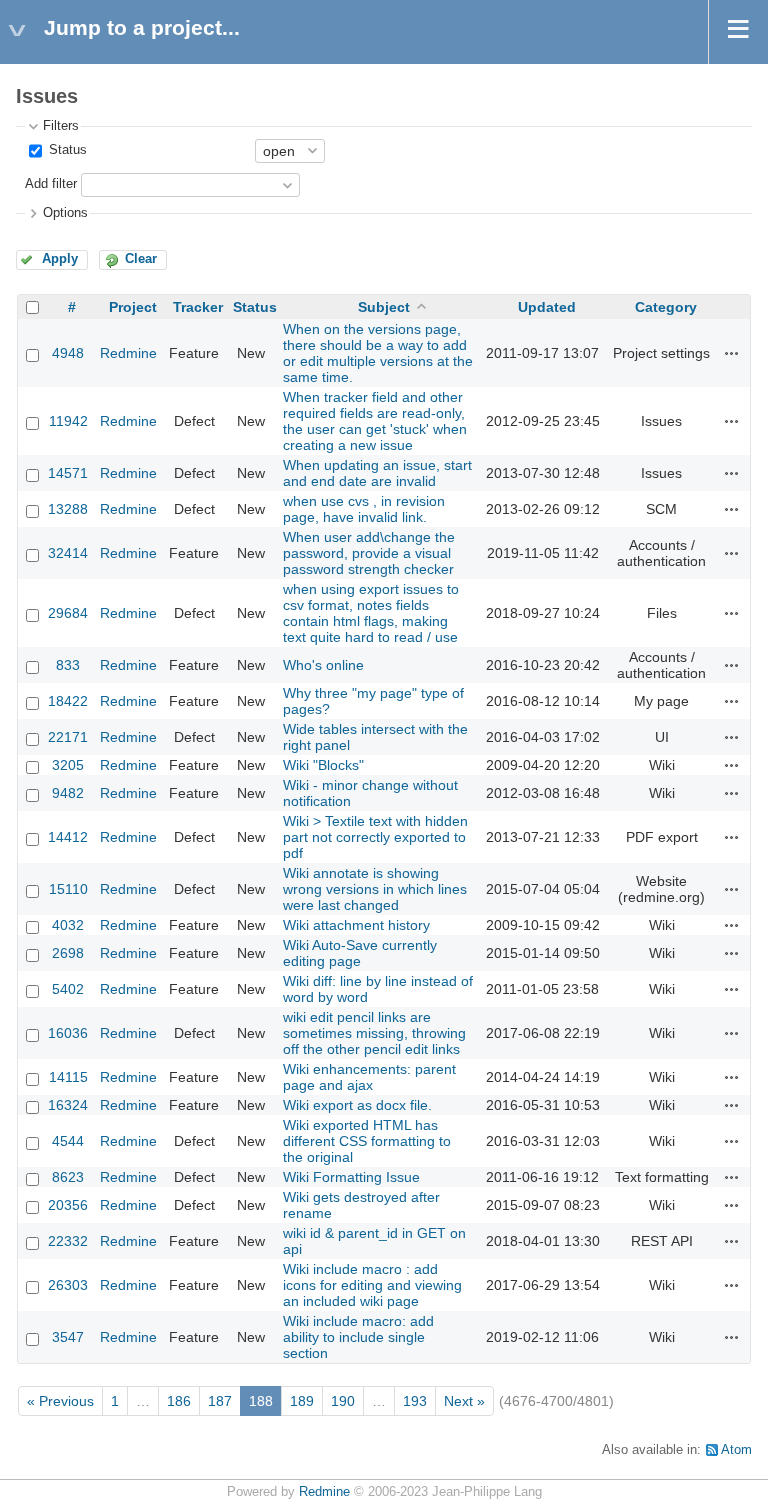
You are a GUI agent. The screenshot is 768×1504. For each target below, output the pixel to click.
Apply (60, 259)
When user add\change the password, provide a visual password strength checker (369, 553)
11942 (68, 421)
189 (302, 1401)
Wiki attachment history (356, 925)
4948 (68, 353)
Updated (547, 307)
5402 (68, 989)
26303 (68, 1285)
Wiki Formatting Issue (351, 1177)
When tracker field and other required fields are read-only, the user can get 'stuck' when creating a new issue (375, 421)
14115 (68, 1077)
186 (179, 1401)
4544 (68, 1141)
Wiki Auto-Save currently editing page (360, 953)
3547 (68, 1337)
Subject (384, 307)
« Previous (60, 1401)
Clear (141, 259)
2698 (68, 953)
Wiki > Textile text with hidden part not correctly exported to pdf (375, 837)
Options (65, 213)
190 (343, 1401)
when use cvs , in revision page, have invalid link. (364, 509)
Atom (736, 1450)
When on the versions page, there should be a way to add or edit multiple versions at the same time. (378, 353)
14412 (68, 837)
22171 (68, 737)
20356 (68, 1205)
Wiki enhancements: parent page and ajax (369, 1077)
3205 (68, 765)
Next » (464, 1401)
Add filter (51, 184)
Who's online (323, 665)
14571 (68, 473)
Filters (61, 126)
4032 (68, 925)
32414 (68, 553)
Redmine (128, 353)
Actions (732, 353)
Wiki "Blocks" (323, 765)
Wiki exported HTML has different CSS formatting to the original (367, 1141)
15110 (68, 889)
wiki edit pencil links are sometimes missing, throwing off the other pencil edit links (374, 1033)
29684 (68, 613)
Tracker (198, 307)
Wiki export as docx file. (357, 1105)
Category (666, 307)
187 (220, 1401)
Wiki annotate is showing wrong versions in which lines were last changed (375, 889)
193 (415, 1401)
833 (68, 665)
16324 (68, 1105)
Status (66, 150)
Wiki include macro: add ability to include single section (358, 1337)
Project (133, 307)
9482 (68, 793)
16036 (68, 1033)
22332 (68, 1241)
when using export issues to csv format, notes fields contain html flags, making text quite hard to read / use (371, 613)
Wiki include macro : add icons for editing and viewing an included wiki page (372, 1285)
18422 (68, 701)
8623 (68, 1177)
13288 (68, 509)
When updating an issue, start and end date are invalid (377, 473)
